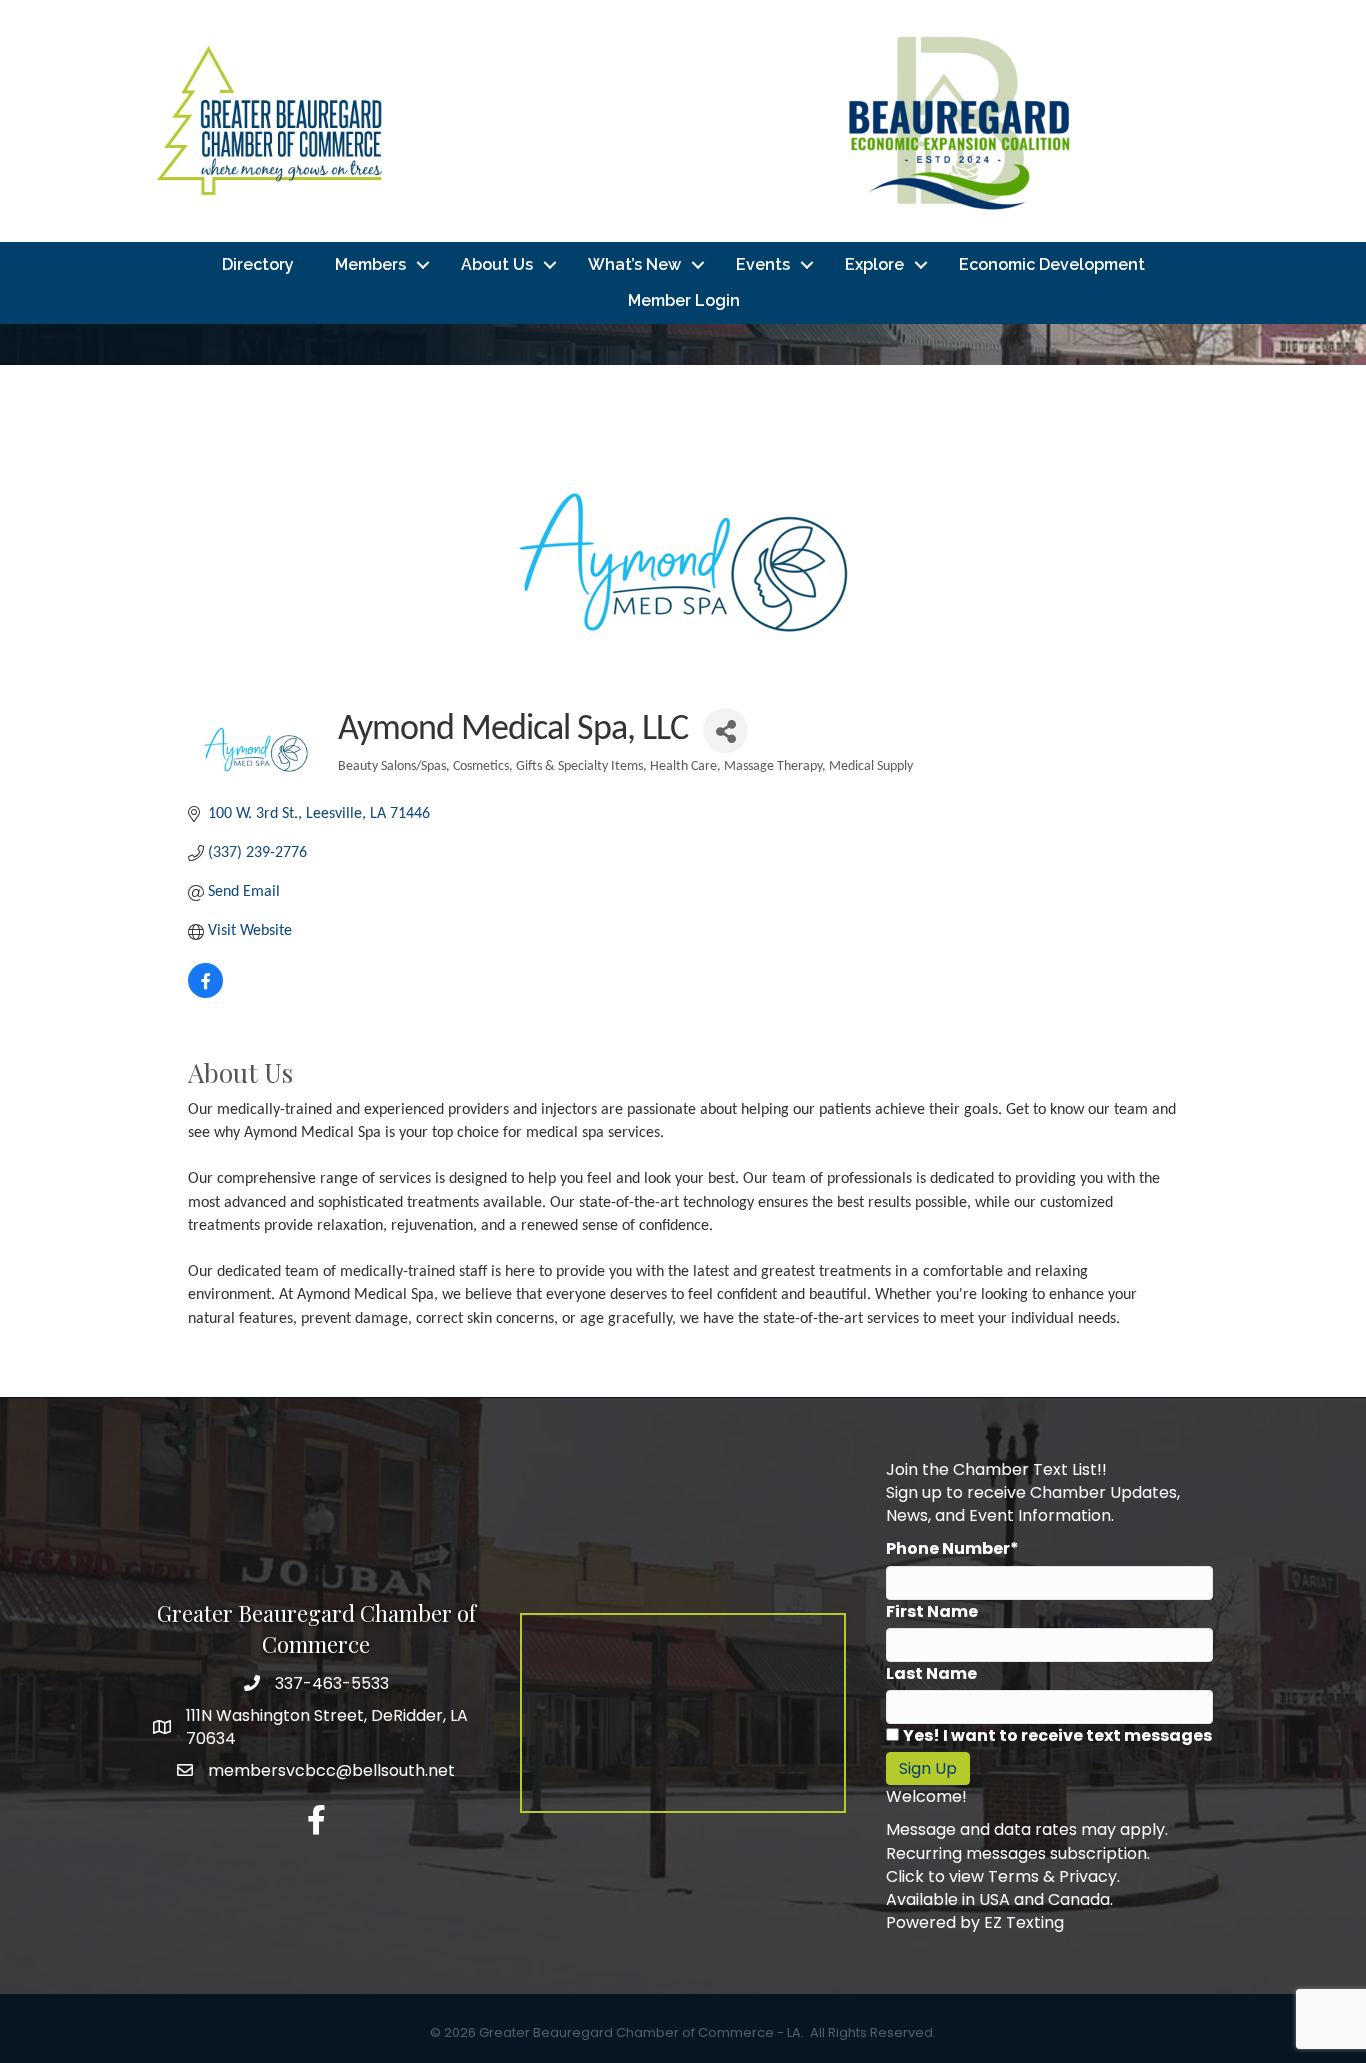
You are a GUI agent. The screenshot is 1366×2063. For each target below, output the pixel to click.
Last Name (931, 1673)
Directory (258, 264)
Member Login (684, 300)
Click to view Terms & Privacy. (1003, 1876)
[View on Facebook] (205, 994)
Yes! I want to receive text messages (1057, 1735)
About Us (497, 264)
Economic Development (1052, 264)
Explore (874, 264)
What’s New (634, 264)
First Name (932, 1611)
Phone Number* (952, 1548)
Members (370, 264)
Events (763, 264)
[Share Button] (725, 730)
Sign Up (928, 1768)
